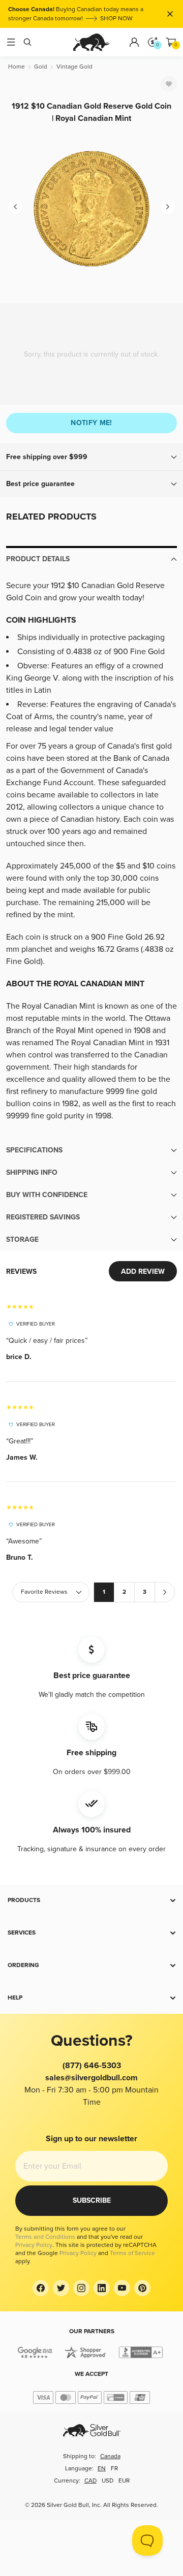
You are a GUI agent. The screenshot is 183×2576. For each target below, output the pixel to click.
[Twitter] (61, 2288)
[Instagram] (81, 2288)
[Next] (168, 207)
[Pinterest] (142, 2288)
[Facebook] (41, 2288)
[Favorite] (169, 84)
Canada (110, 2456)
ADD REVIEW (143, 1271)
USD (108, 2481)
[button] (91, 457)
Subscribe (92, 2200)
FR (114, 2469)
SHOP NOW (116, 19)
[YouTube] (122, 2288)
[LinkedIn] (102, 2288)
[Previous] (15, 207)
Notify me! (91, 423)
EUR (124, 2481)
